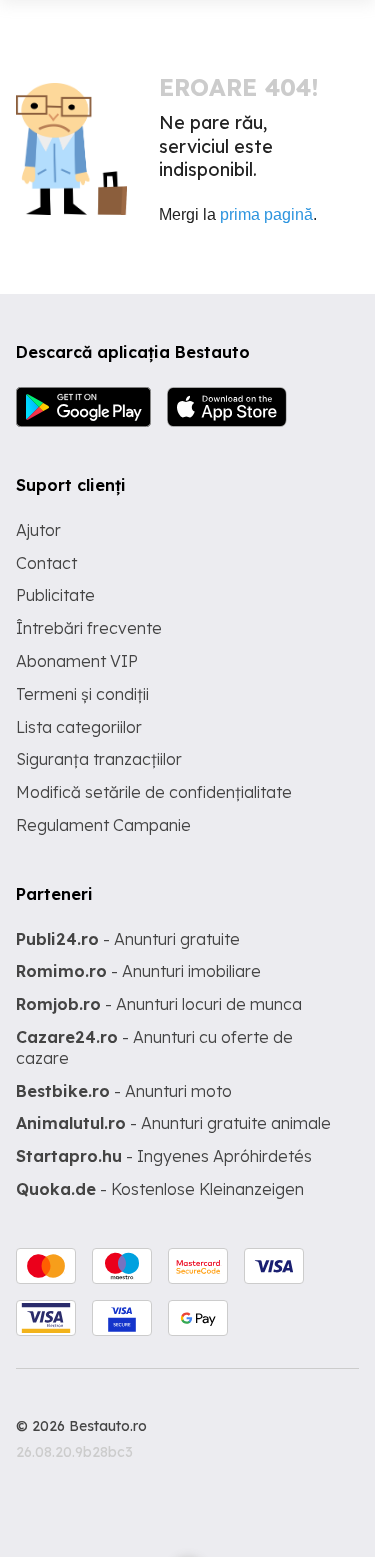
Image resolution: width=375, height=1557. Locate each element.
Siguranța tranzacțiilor (99, 759)
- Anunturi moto (124, 1091)
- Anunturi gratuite (128, 939)
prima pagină (266, 214)
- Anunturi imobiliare (138, 971)
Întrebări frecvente (89, 628)
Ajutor (38, 530)
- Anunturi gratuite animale (173, 1123)
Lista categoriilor (79, 727)
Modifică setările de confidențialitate (154, 792)
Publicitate (55, 595)
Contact (46, 563)
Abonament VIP (77, 661)
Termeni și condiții (82, 694)
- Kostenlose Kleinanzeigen (160, 1189)
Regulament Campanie (103, 825)
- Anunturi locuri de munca (159, 1004)
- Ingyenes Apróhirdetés (164, 1156)
